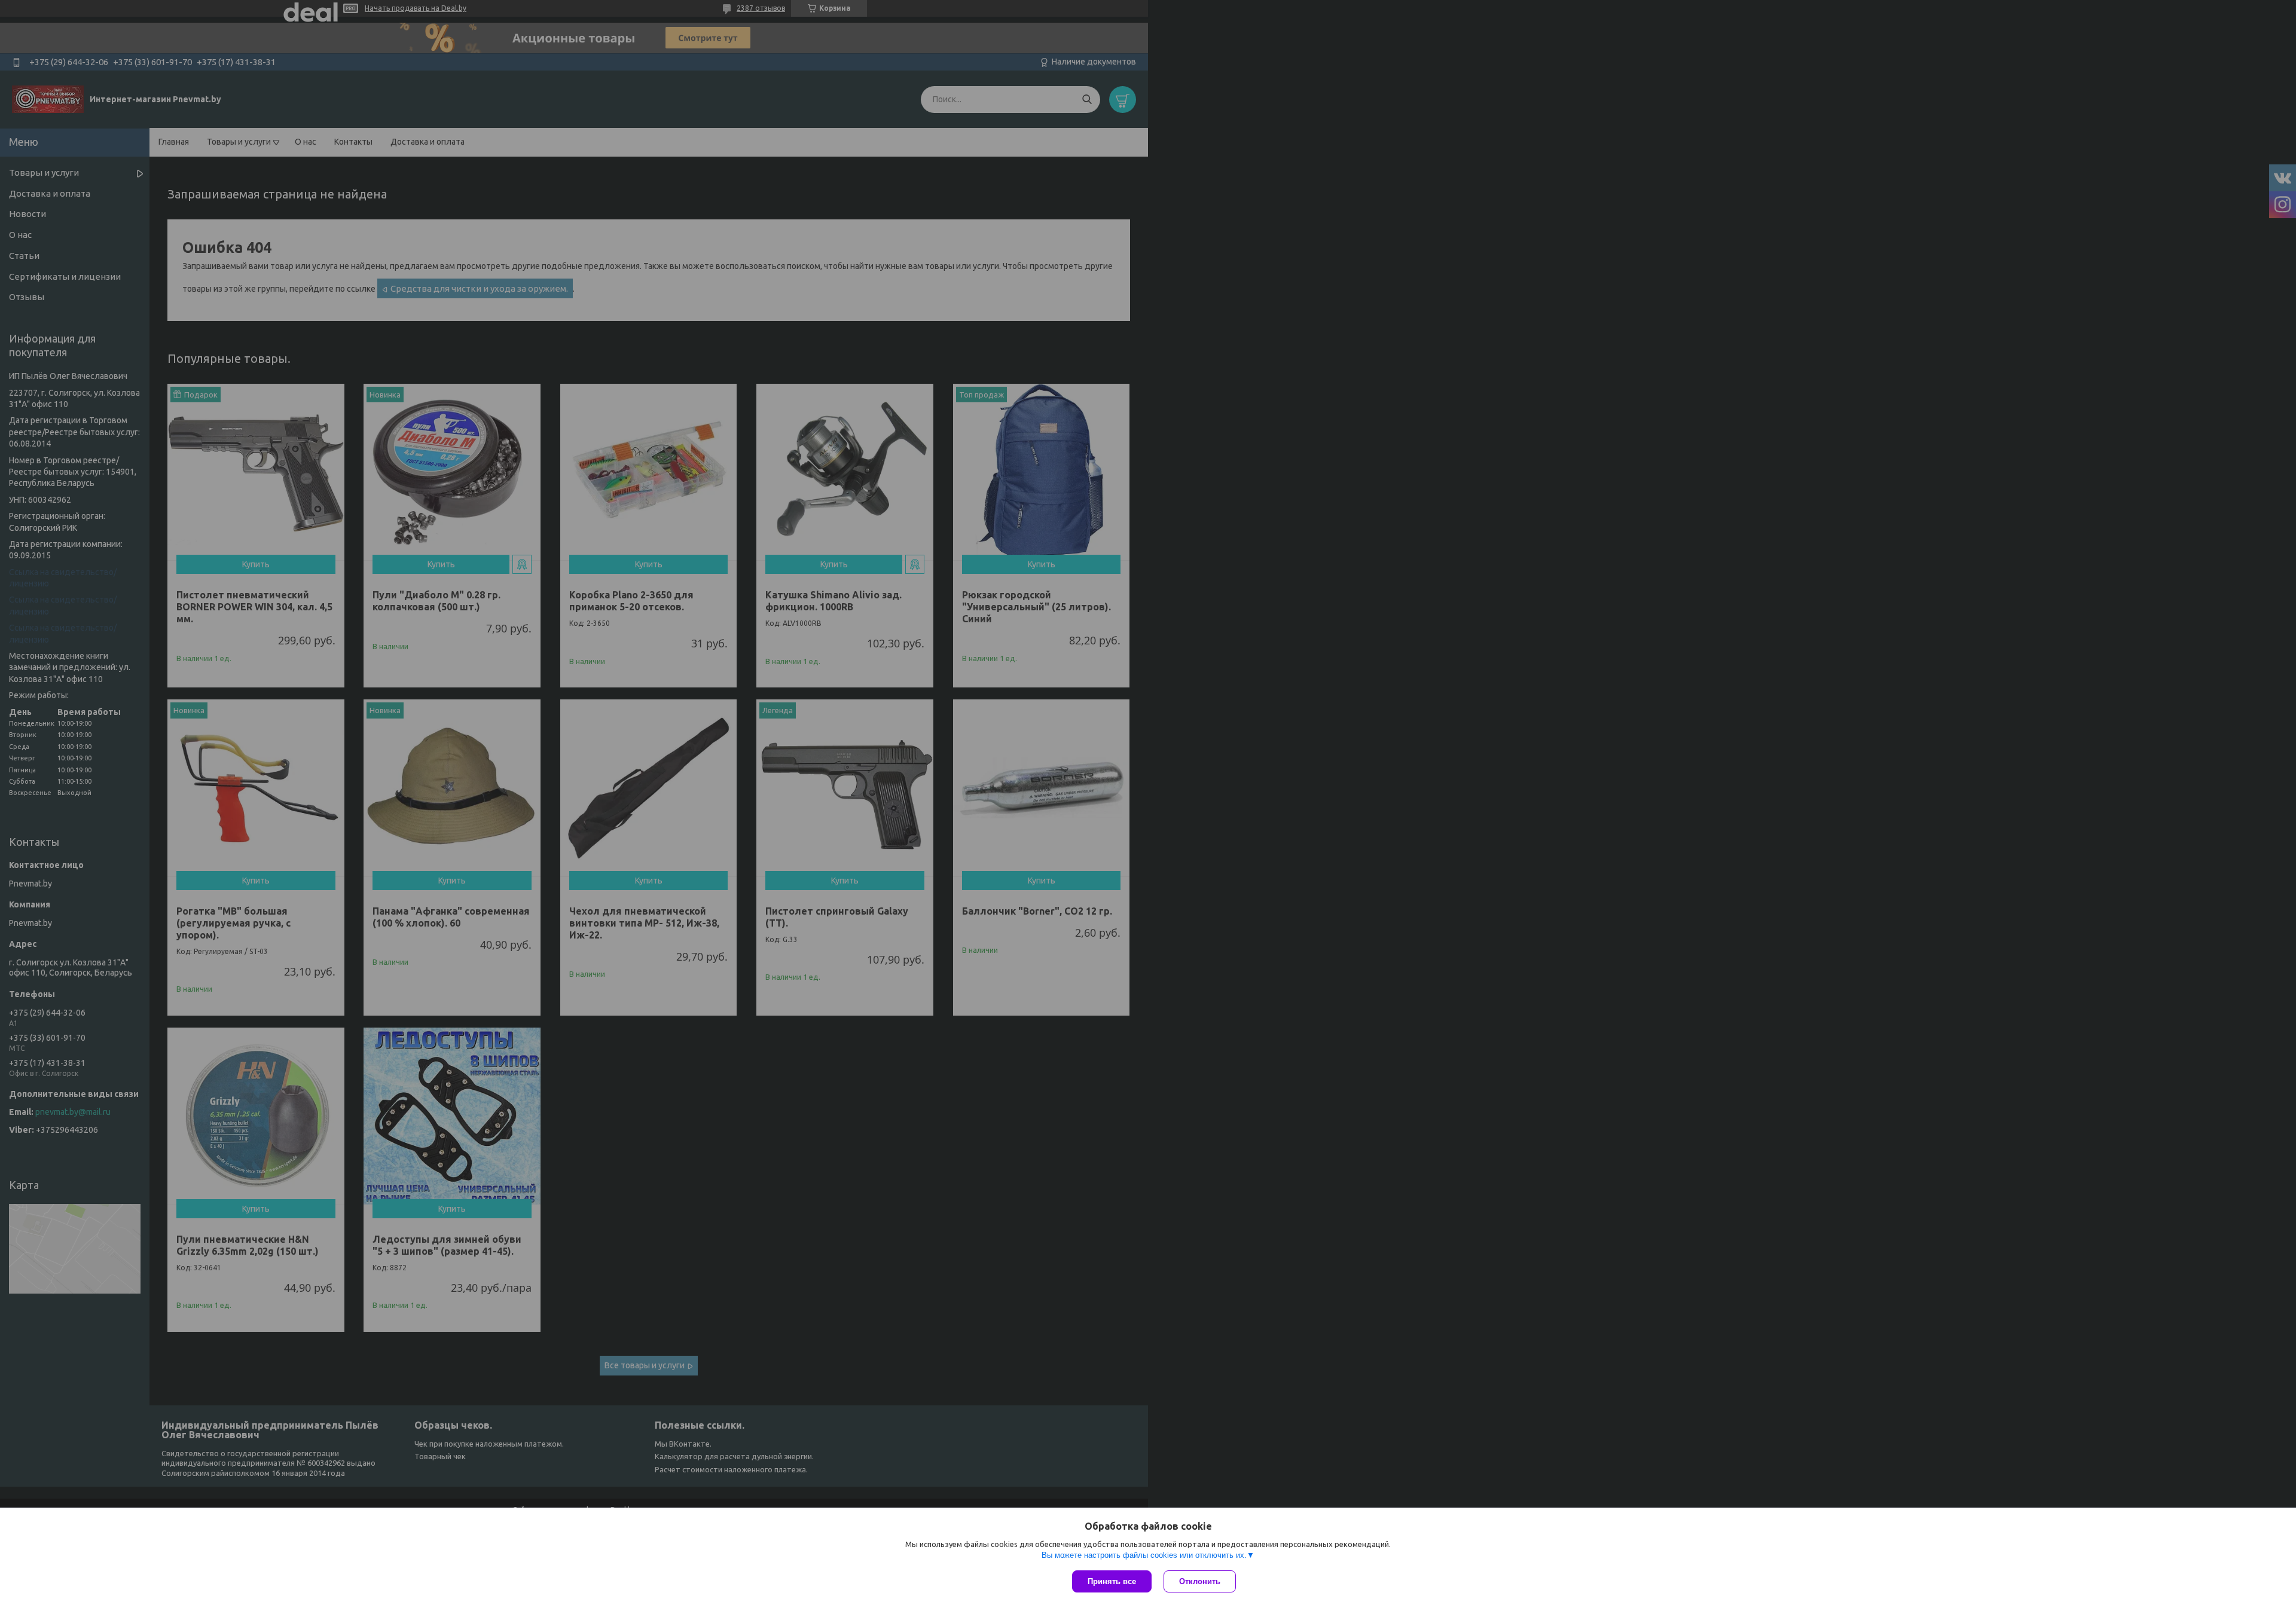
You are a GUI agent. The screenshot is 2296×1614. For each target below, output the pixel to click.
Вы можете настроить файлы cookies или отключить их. (1144, 1555)
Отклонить (1200, 1581)
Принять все (1112, 1581)
